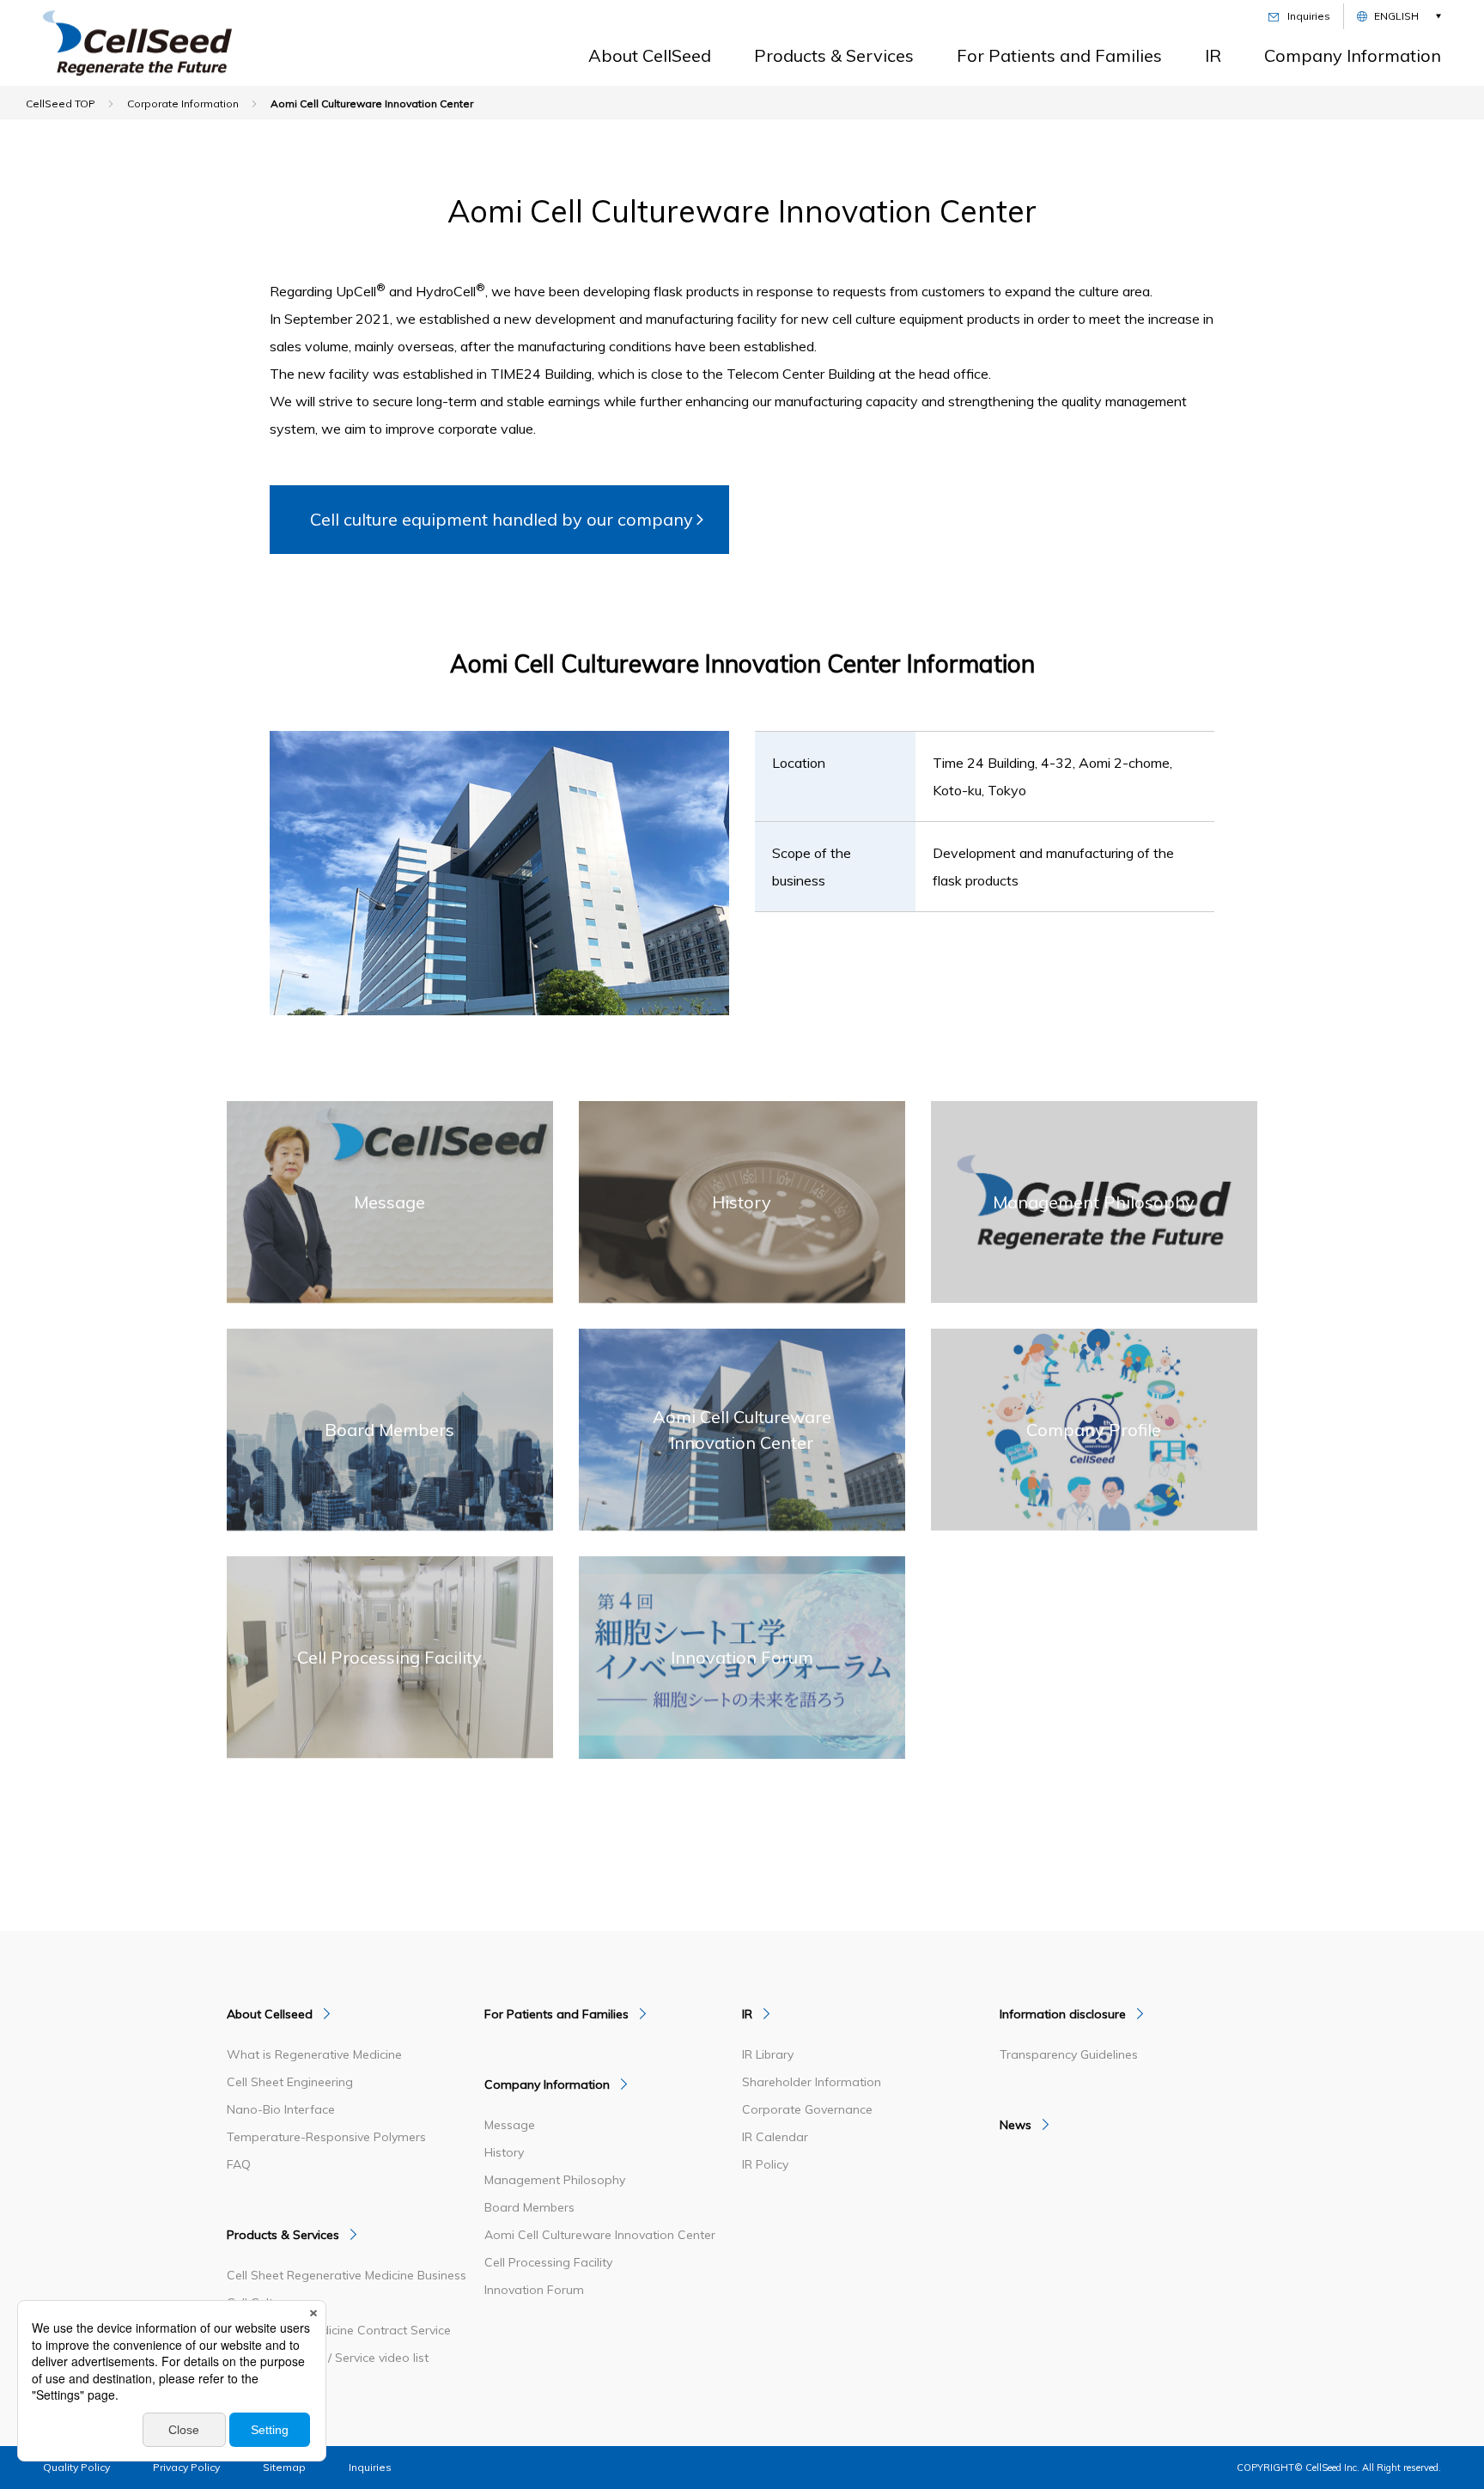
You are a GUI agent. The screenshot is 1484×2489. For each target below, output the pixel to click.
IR (1213, 55)
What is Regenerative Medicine (314, 2054)
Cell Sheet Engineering (290, 2082)
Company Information (1353, 55)
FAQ (239, 2164)
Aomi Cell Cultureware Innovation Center (600, 2235)
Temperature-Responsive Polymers (326, 2137)
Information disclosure (1063, 2014)
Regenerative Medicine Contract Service (339, 2330)
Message (510, 2125)
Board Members (529, 2207)
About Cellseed (270, 2014)
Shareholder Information (812, 2082)
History (504, 2152)
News (1016, 2125)
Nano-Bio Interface (281, 2109)
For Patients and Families (1059, 55)
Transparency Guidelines (1069, 2054)
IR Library (768, 2054)
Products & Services (834, 55)
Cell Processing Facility (548, 2262)
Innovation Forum (534, 2290)
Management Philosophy (555, 2180)
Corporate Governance (807, 2109)
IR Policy (765, 2164)
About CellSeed (650, 55)
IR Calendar (775, 2137)
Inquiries (370, 2467)
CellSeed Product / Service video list (328, 2358)
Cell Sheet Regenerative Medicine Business (347, 2275)
